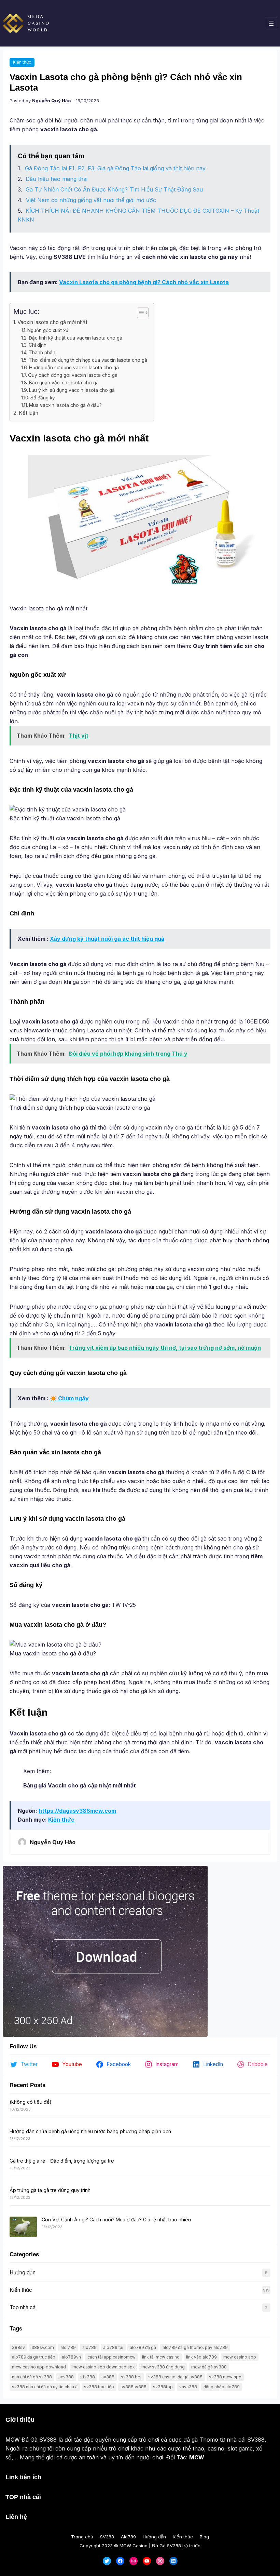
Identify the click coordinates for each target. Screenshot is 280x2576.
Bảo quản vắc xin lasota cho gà (64, 383)
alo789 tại (113, 2347)
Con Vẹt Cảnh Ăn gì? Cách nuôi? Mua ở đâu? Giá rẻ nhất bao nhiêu (116, 2220)
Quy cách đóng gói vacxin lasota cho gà (73, 375)
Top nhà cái (23, 2307)
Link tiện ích (23, 2477)
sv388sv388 (134, 2387)
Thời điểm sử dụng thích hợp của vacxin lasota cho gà (88, 360)
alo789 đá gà (143, 2347)
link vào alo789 (201, 2357)
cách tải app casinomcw (111, 2357)
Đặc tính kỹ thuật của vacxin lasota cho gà (75, 338)
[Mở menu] (271, 23)
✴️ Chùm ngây (69, 1398)
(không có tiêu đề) (31, 2102)
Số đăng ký (43, 398)
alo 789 (68, 2347)
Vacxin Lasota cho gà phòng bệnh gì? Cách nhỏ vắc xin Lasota (144, 282)
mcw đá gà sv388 (209, 2367)
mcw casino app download (39, 2367)
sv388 (108, 2377)
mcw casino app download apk (104, 2367)
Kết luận (29, 413)
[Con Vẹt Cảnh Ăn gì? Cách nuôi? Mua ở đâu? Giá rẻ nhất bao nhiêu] (23, 2227)
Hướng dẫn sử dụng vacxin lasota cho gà (74, 368)
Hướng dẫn (23, 2273)
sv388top (163, 2387)
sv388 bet (131, 2377)
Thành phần (42, 353)
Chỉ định (38, 345)
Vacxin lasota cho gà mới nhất (52, 322)
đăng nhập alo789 (222, 2387)
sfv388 (88, 2377)
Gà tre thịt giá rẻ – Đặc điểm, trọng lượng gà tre (62, 2161)
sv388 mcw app (225, 2377)
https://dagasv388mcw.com (77, 1811)
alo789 (89, 2347)
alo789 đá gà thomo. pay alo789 (195, 2347)
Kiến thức (22, 62)
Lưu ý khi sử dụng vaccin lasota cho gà (72, 390)
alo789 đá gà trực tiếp (34, 2357)
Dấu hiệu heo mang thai (57, 179)
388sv (18, 2347)
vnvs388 (188, 2387)
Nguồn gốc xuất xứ (48, 330)
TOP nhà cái (23, 2497)
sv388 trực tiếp (99, 2387)
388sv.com (43, 2347)
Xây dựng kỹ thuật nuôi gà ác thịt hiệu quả (107, 939)
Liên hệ (16, 2517)
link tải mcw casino (161, 2357)
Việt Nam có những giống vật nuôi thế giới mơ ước (91, 200)
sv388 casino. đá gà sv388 (175, 2377)
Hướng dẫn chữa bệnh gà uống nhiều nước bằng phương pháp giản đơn (90, 2131)
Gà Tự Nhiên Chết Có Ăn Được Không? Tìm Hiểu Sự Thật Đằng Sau (114, 189)
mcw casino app (240, 2357)
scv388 (66, 2377)
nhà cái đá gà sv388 (32, 2377)
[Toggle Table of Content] (139, 313)
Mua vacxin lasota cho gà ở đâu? (65, 405)
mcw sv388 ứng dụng (163, 2367)
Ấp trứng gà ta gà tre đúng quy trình (50, 2190)
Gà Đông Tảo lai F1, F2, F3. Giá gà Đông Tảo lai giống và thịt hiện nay (115, 168)
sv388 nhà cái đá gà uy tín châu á (45, 2387)
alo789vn (71, 2357)
